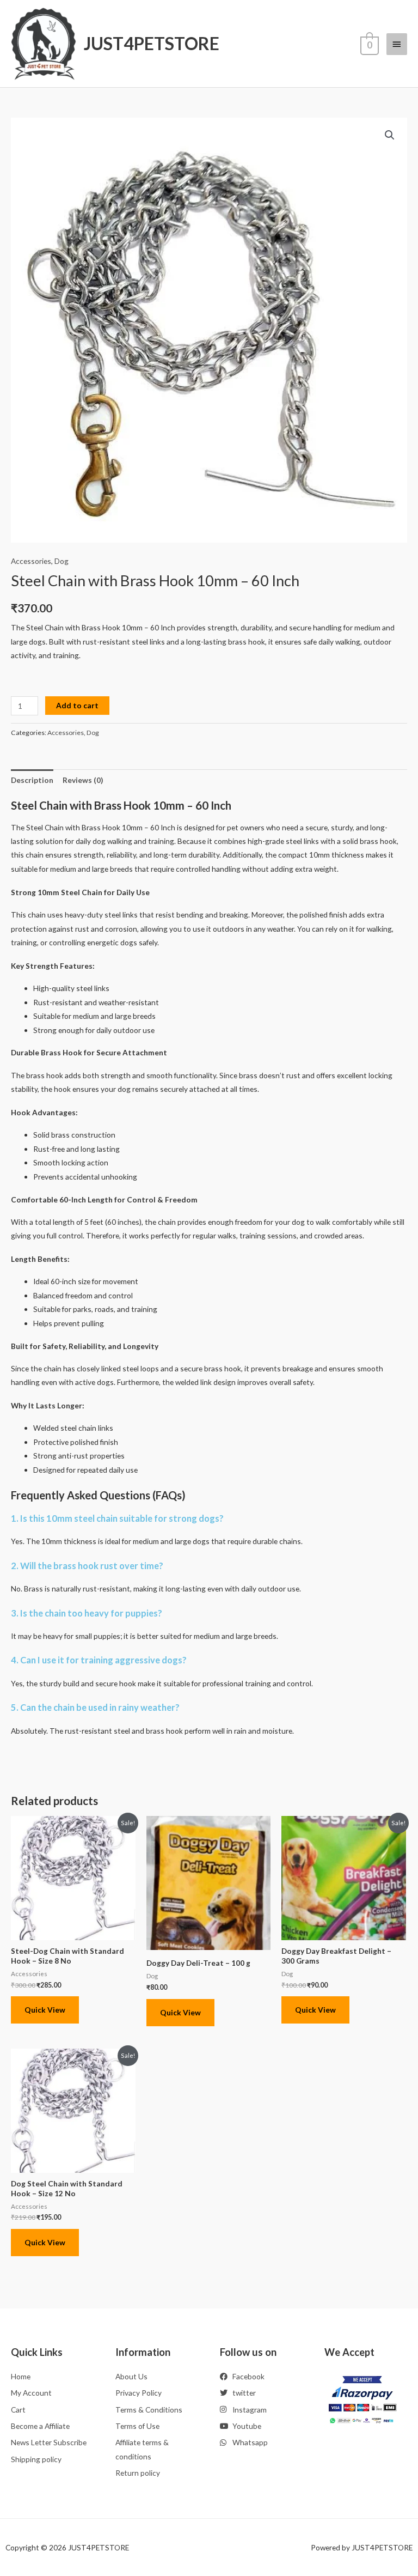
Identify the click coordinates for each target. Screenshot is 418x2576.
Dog (62, 561)
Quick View (45, 2010)
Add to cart (77, 705)
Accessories (31, 561)
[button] (390, 135)
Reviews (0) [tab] (83, 780)
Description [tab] (32, 780)
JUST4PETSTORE (152, 43)
